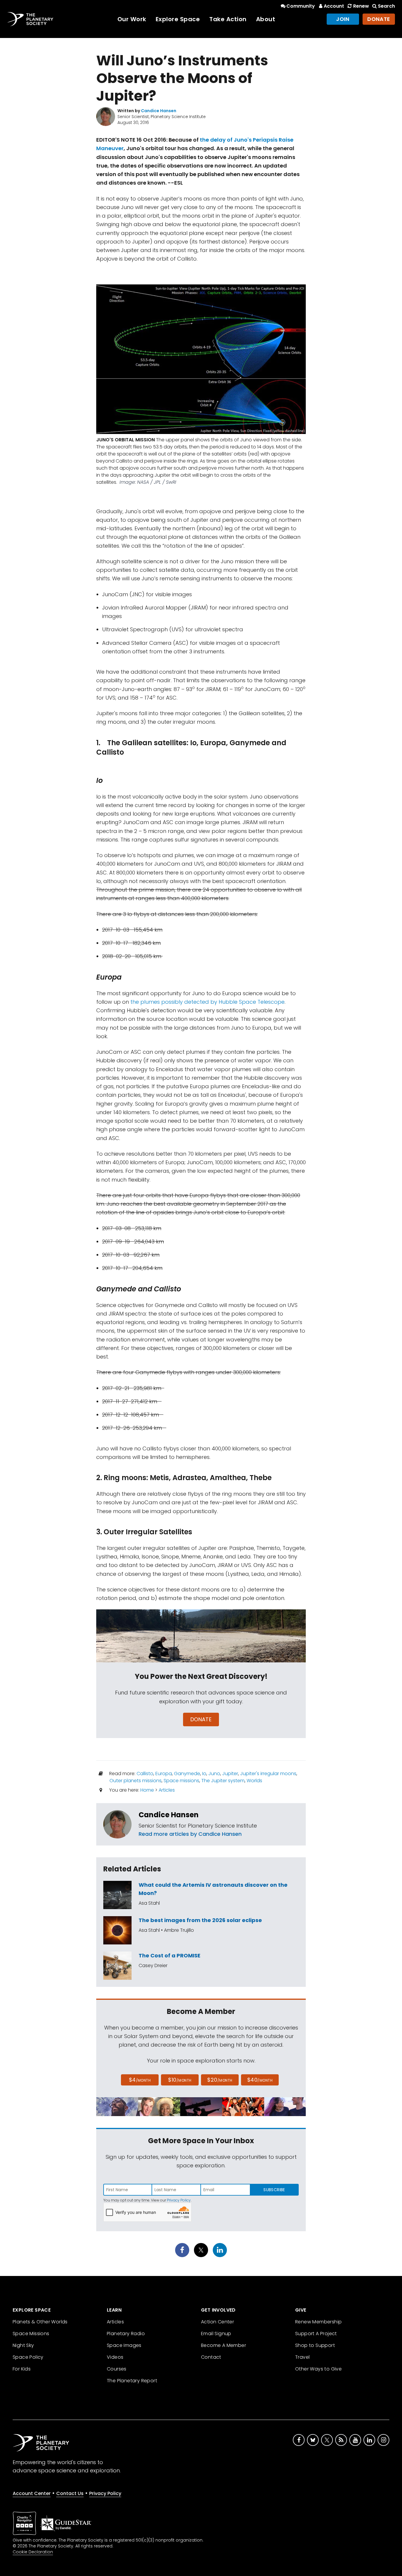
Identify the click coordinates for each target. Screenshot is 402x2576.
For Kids (22, 2369)
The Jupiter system (223, 1781)
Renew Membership (318, 2322)
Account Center (32, 2493)
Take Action (228, 19)
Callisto (145, 1774)
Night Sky (23, 2345)
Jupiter (230, 1774)
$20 (220, 2080)
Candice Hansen (169, 1815)
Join (343, 19)
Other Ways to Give (318, 2369)
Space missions (181, 1781)
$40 (260, 2080)
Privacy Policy (179, 2200)
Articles (167, 1790)
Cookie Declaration (33, 2552)
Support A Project (316, 2334)
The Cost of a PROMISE (170, 1955)
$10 (180, 2080)
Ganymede (187, 1774)
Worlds (254, 1781)
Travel (302, 2357)
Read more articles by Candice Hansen (190, 1834)
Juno (214, 1774)
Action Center (217, 2322)
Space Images (124, 2345)
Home (147, 1790)
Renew (361, 6)
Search (386, 6)
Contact (211, 2357)
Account (334, 6)
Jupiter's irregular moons (268, 1774)
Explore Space (178, 19)
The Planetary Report (132, 2381)
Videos (115, 2357)
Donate (379, 19)
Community (301, 6)
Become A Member (224, 2345)
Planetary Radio (126, 2334)
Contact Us (70, 2493)
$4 (140, 2080)
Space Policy (28, 2357)
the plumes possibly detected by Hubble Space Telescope (207, 1002)
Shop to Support (315, 2345)
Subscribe (274, 2190)
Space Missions (31, 2334)
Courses (117, 2369)
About (266, 19)
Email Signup (216, 2334)
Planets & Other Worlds (40, 2322)
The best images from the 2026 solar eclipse (200, 1920)
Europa (164, 1774)
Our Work (132, 19)
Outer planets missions (136, 1781)
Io (204, 1774)
